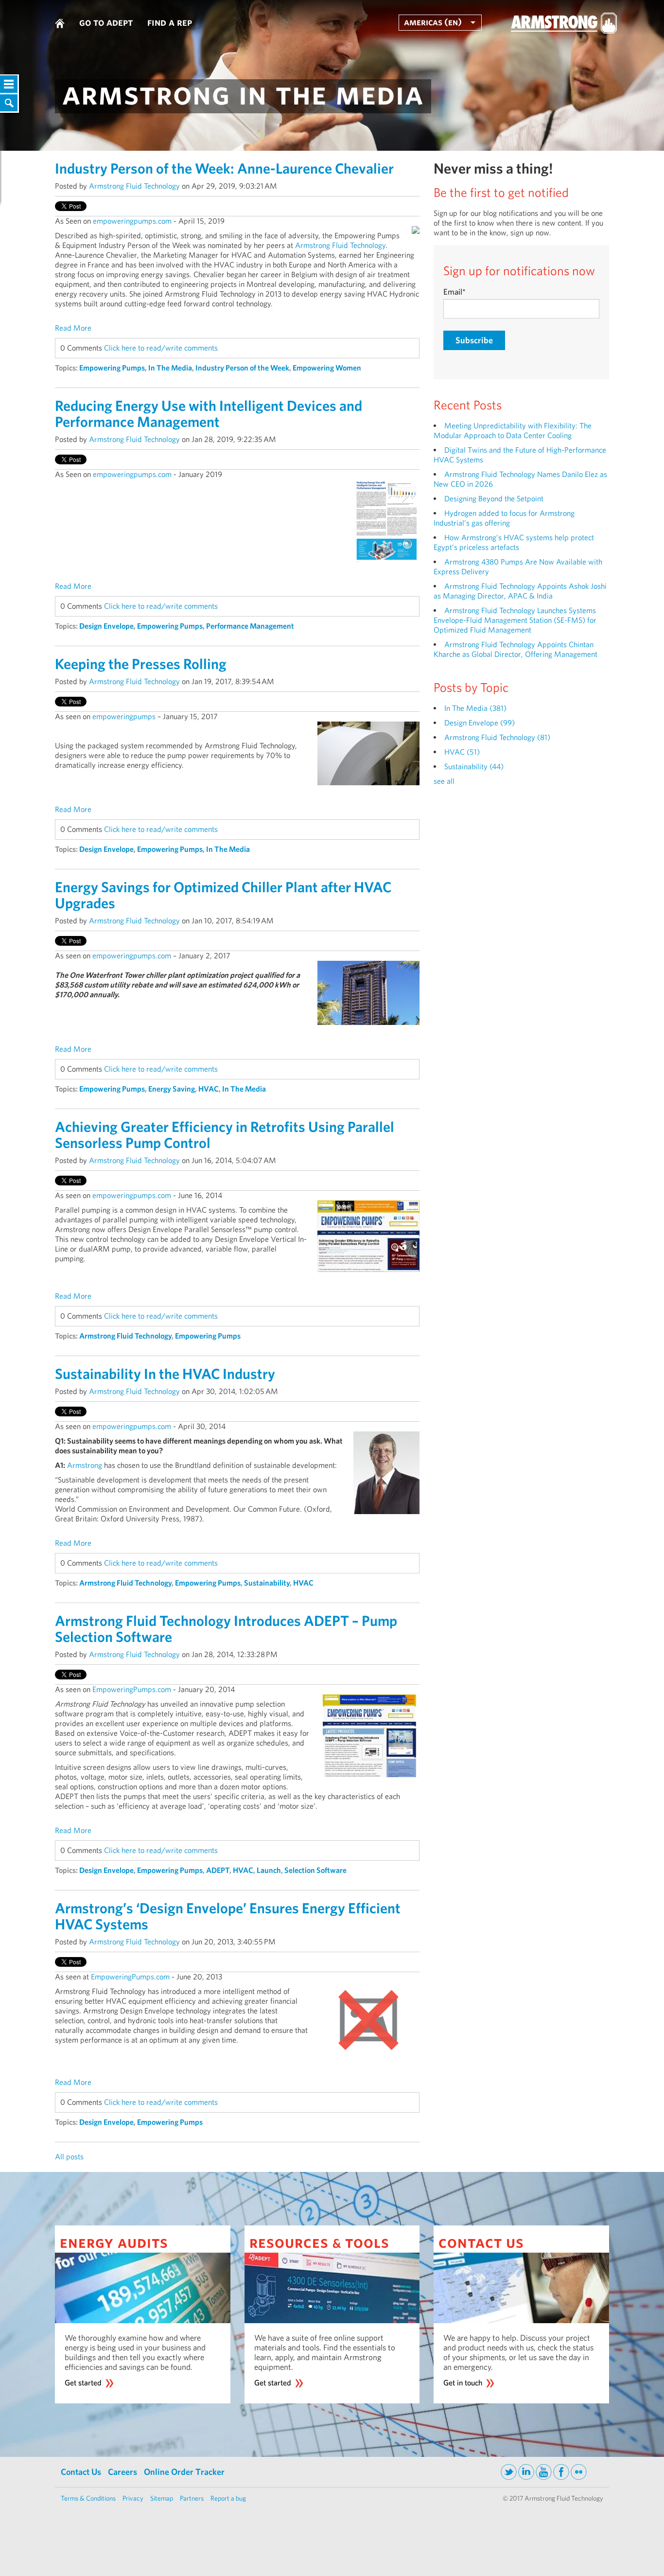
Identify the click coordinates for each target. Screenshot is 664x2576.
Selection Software (315, 1870)
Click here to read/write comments (161, 348)
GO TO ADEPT (106, 22)
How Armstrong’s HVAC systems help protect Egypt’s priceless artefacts (514, 542)
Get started (83, 2383)
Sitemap (162, 2498)
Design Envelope (106, 626)
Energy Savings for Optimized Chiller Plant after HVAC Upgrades (223, 895)
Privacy (133, 2498)
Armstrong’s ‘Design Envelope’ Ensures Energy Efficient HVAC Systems (228, 1916)
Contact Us (81, 2472)
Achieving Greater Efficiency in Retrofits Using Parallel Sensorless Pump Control (225, 1135)
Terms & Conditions (88, 2498)
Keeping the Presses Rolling (141, 664)
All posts (69, 2157)
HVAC (209, 1089)
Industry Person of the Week (242, 368)
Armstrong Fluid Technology (134, 186)
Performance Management (250, 626)
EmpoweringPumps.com (132, 1689)
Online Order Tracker (184, 2472)
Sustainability (267, 1583)
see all (444, 781)
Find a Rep (170, 22)
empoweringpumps (124, 716)
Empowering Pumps (112, 368)
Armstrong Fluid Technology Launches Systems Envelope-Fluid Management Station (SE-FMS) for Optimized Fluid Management (515, 620)
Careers (122, 2472)
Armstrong (85, 1465)
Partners (192, 2498)
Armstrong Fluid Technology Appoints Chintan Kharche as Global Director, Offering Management (515, 649)
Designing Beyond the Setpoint (494, 499)
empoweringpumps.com (132, 221)
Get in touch (463, 2383)
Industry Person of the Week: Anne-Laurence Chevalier (224, 168)
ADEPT (218, 1870)
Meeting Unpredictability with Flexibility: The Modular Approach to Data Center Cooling (513, 431)
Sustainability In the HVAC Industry (165, 1374)
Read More (73, 328)
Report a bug (228, 2498)
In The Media (170, 368)
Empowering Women (327, 368)
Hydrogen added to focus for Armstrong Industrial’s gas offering (504, 518)
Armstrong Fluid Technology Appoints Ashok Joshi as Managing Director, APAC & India (520, 591)
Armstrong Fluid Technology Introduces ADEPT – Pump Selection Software (226, 1629)
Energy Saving (172, 1089)
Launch (269, 1870)
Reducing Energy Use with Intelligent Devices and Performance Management (209, 414)
